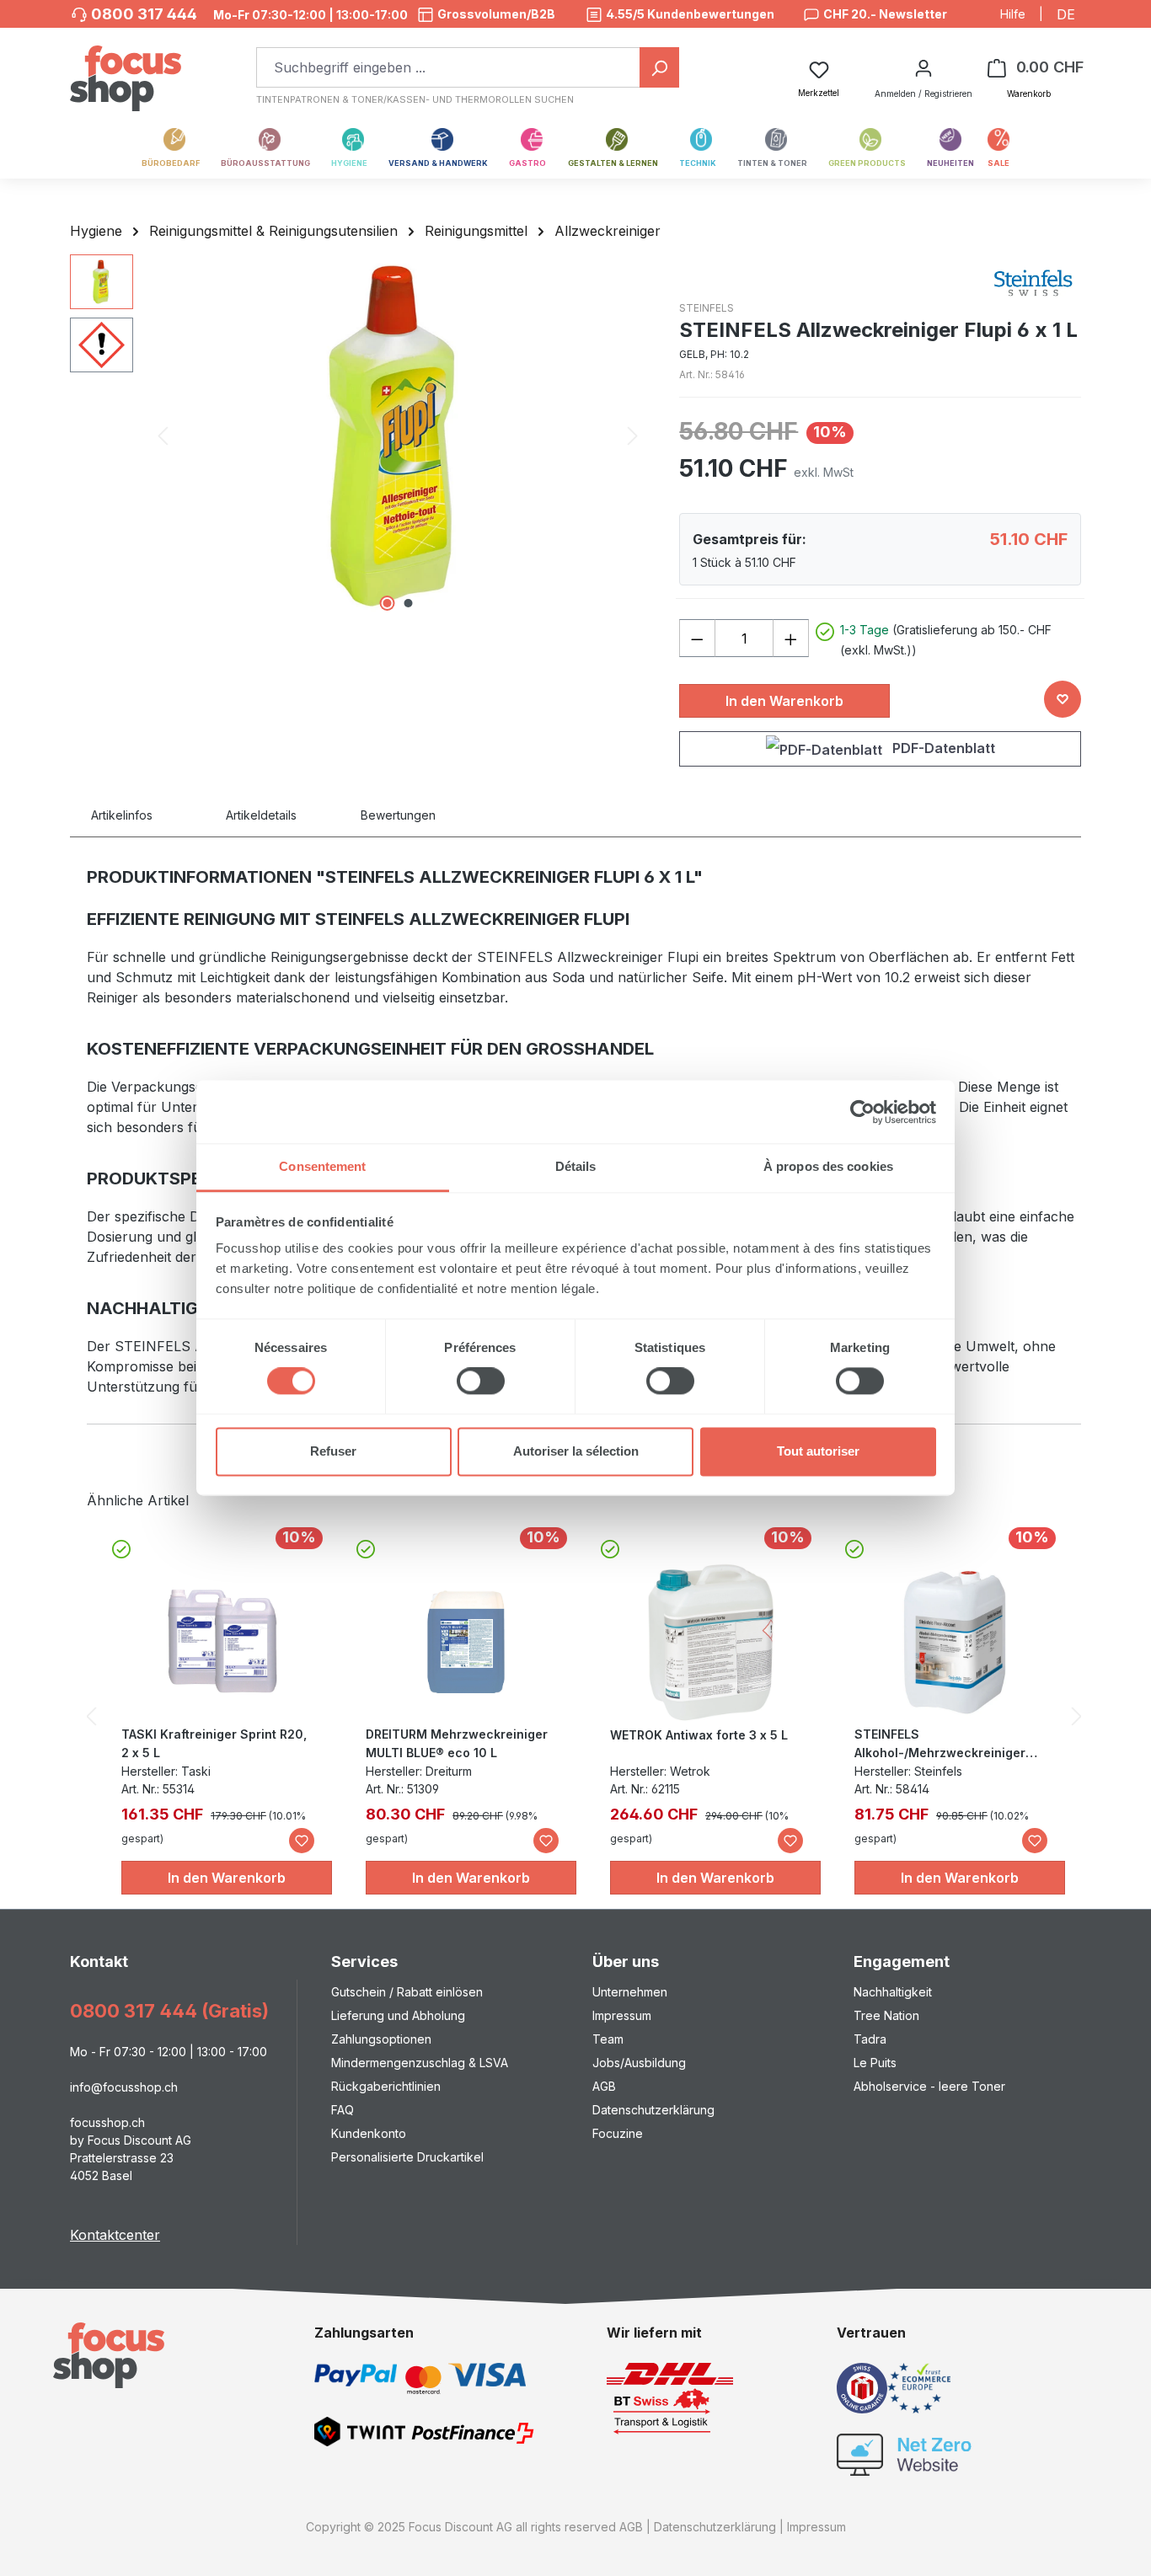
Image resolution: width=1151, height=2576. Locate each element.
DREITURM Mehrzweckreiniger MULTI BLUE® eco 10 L (457, 1743)
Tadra (870, 2039)
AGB (604, 2086)
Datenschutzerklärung (653, 2110)
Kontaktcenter (115, 2235)
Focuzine (618, 2133)
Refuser (333, 1451)
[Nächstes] (633, 436)
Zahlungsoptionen (381, 2039)
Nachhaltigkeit (893, 1992)
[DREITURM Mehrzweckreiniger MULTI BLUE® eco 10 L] (467, 1641)
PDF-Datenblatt (942, 748)
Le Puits (875, 2063)
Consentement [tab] (322, 1166)
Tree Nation (886, 2015)
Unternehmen (630, 1992)
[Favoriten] (302, 1841)
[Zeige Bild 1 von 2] (387, 603)
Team (608, 2039)
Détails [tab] (576, 1166)
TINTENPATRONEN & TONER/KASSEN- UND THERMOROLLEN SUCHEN (415, 99)
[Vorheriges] (163, 436)
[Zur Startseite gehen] (126, 69)
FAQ (343, 2110)
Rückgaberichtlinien (386, 2086)
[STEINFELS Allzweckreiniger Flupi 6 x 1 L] (398, 436)
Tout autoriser (818, 1451)
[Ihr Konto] (923, 67)
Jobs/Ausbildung (639, 2063)
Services (364, 1961)
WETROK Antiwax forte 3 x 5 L (699, 1735)
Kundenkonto (369, 2133)
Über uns (626, 1961)
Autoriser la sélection (576, 1451)
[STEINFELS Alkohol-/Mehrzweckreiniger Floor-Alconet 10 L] (956, 1641)
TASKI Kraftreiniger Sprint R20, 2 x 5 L (214, 1743)
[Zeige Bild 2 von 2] (408, 603)
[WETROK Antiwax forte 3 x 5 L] (711, 1641)
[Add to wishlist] (1063, 699)
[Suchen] (659, 67)
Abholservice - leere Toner (929, 2086)
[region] (358, 436)
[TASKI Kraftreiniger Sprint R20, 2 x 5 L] (222, 1641)
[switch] (481, 1382)
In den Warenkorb (784, 701)
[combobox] (448, 67)
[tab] (142, 815)
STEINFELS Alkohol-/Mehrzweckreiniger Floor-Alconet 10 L (940, 1745)
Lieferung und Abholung (398, 2015)
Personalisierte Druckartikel (407, 2157)
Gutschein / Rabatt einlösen (407, 1992)
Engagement (902, 1961)
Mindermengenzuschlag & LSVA (420, 2063)
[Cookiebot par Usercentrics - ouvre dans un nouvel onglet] (862, 1112)
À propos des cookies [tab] (828, 1166)
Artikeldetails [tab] (261, 815)
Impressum (622, 2015)
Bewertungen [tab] (398, 815)
